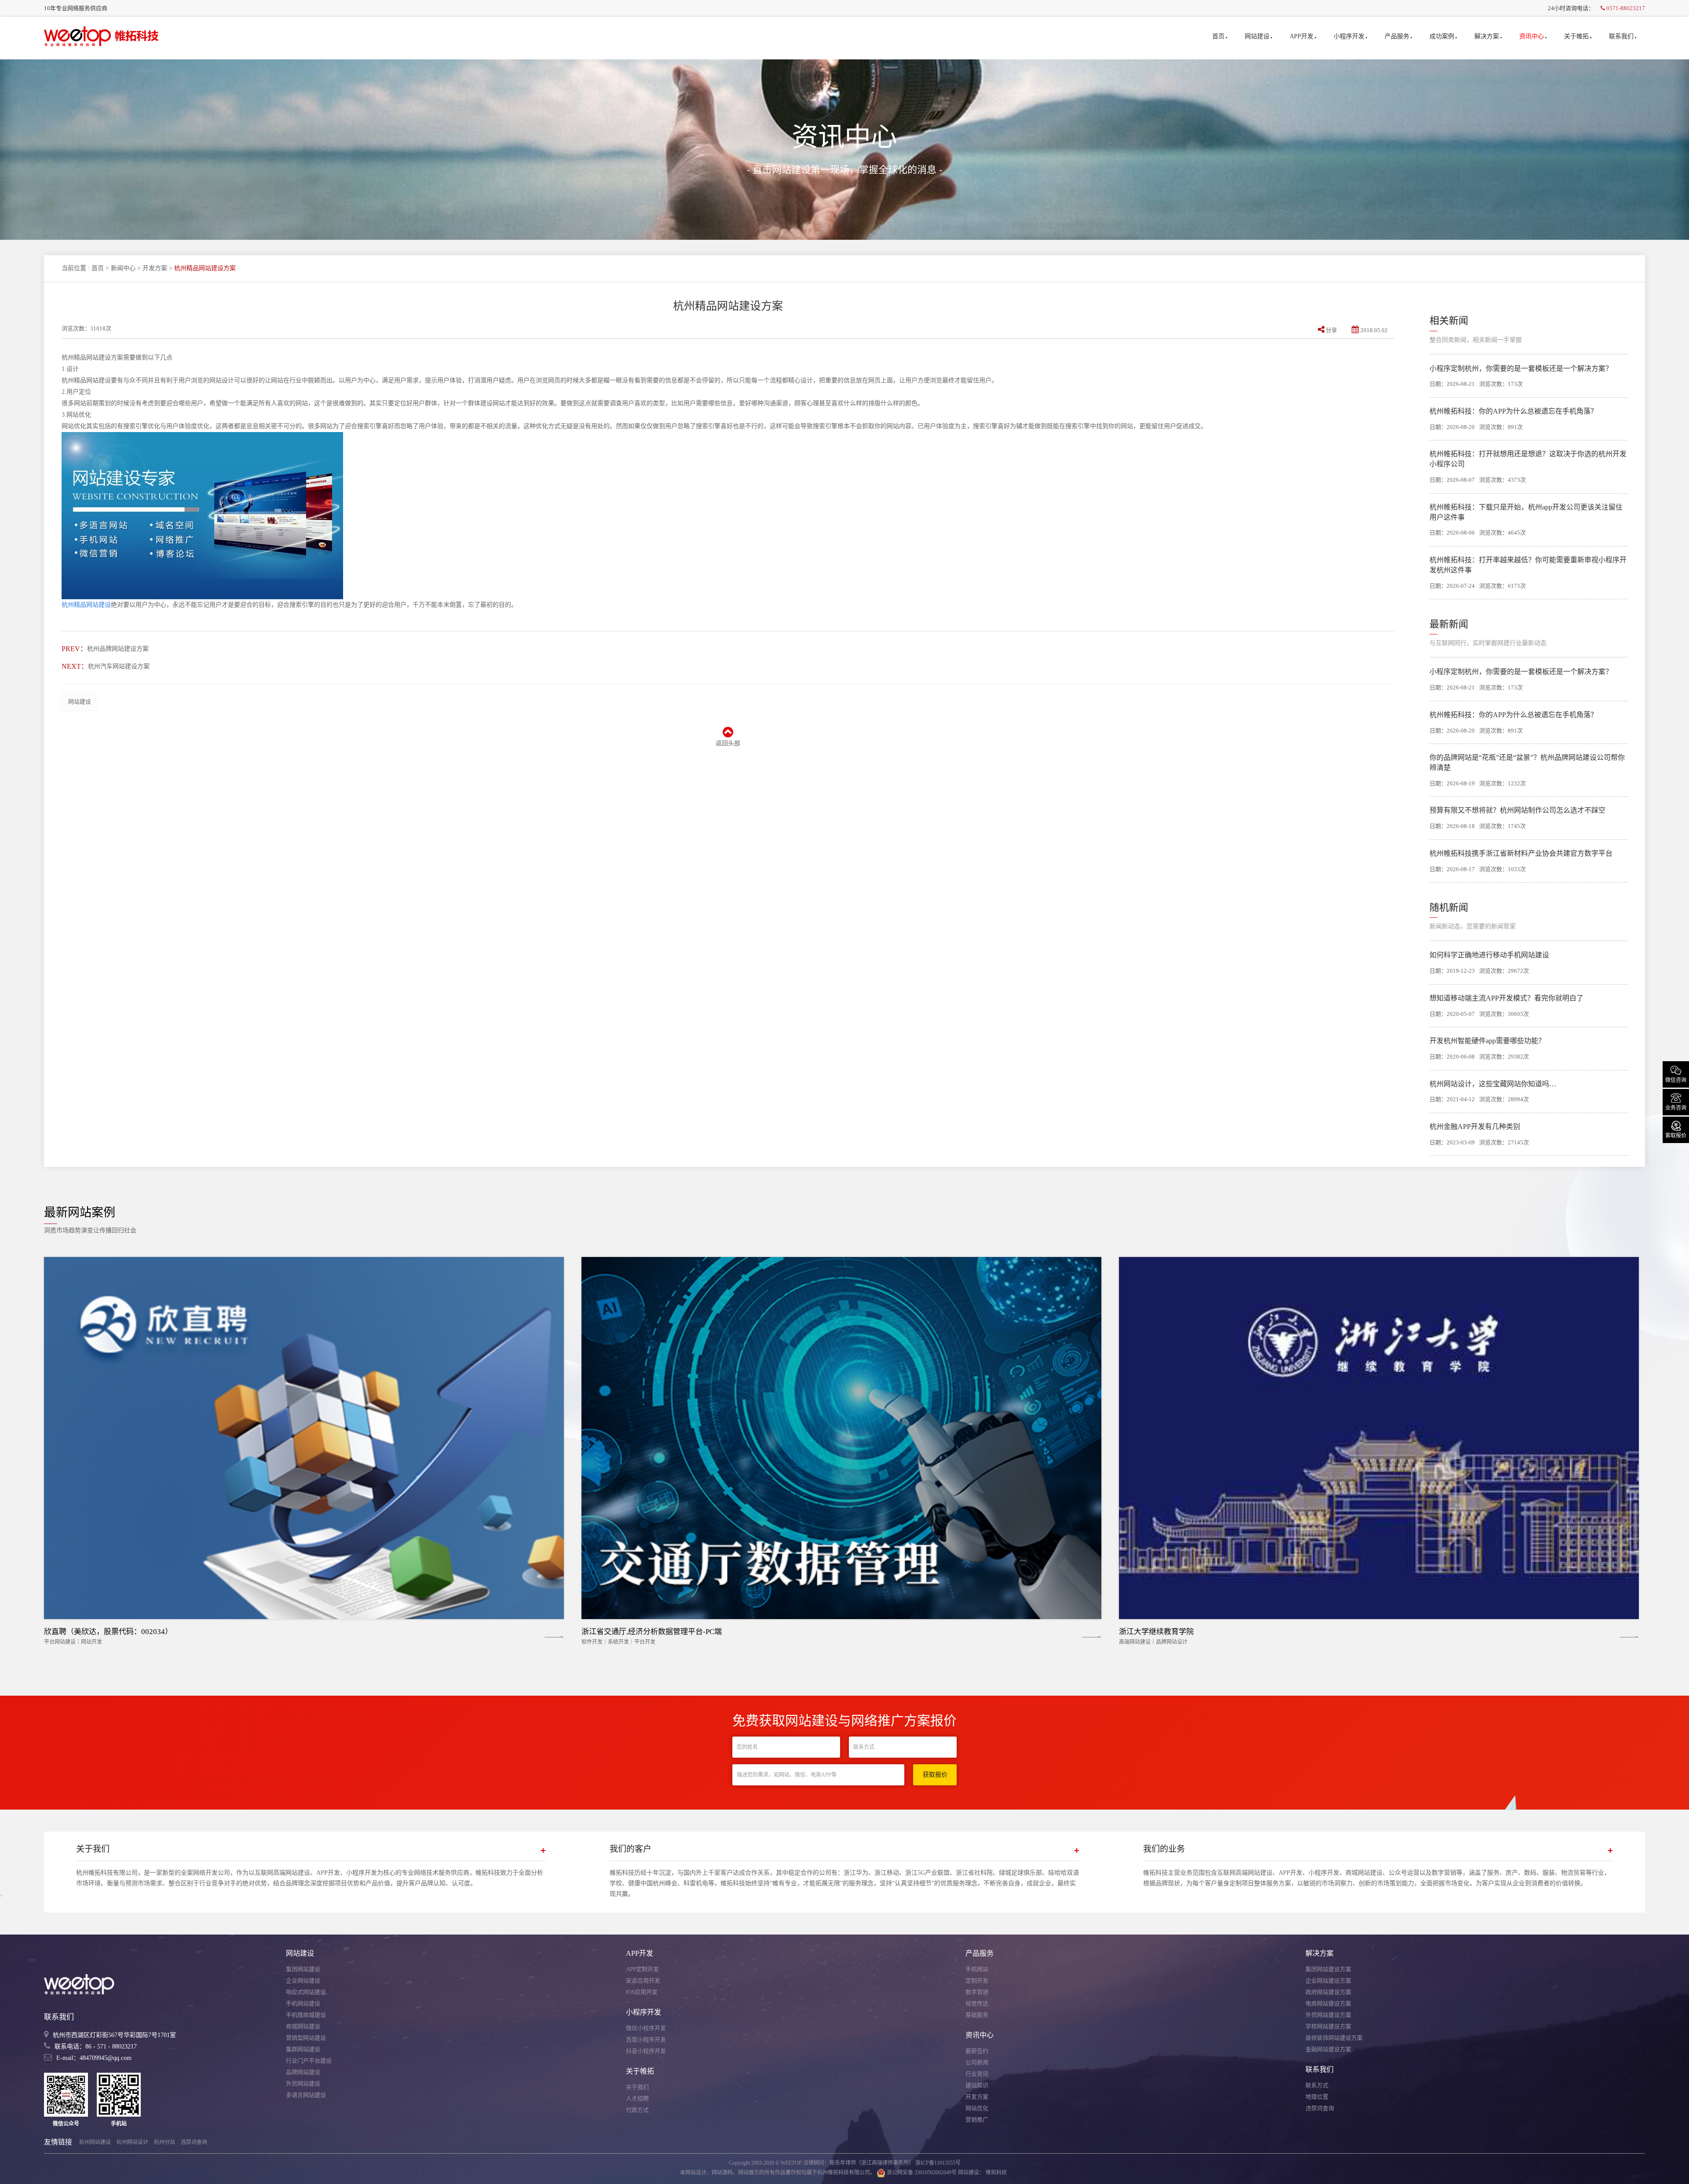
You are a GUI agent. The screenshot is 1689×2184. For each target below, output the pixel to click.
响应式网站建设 (306, 1992)
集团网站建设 (303, 1969)
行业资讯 (977, 2074)
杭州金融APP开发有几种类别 (1475, 1127)
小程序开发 (1349, 36)
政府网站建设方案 (1328, 1992)
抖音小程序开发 (646, 2051)
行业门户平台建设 (309, 2061)
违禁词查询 (1320, 2108)
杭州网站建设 (95, 2142)
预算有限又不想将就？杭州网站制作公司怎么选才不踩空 (1517, 810)
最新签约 (977, 2051)
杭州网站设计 (132, 2142)
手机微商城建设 (306, 2015)
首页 (1218, 36)
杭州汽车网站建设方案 (119, 666)
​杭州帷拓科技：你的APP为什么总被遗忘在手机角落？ (1514, 411)
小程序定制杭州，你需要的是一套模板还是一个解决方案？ (1521, 368)
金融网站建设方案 (1328, 2049)
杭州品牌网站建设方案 (118, 649)
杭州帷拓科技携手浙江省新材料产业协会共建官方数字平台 (1521, 853)
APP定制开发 (642, 1969)
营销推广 (977, 2120)
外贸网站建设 (303, 2083)
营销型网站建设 (306, 2038)
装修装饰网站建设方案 (1334, 2038)
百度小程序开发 (646, 2039)
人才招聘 (637, 2098)
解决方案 (1487, 36)
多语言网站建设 (306, 2095)
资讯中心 (1532, 36)
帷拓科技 (996, 2173)
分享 (1331, 330)
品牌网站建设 (303, 2072)
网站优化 (977, 2108)
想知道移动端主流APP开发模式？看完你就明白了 (1506, 998)
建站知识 (977, 2085)
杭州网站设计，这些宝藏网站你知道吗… (1493, 1084)
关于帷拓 (1576, 36)
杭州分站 (165, 2142)
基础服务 (977, 2015)
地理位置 (1317, 2097)
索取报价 (1676, 1129)
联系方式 (1317, 2085)
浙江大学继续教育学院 (1156, 1632)
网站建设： (971, 2173)
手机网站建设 (303, 2003)
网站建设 (1257, 36)
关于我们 (637, 2087)
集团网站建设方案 (1328, 1969)
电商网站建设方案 (1328, 2003)
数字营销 (977, 1992)
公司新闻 (977, 2062)
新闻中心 (123, 268)
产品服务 (1397, 36)
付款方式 (637, 2110)
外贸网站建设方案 (1328, 2015)
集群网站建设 (303, 2049)
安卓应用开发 (643, 1981)
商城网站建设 (303, 2026)
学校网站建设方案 (1328, 2026)
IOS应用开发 (642, 1992)
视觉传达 (977, 2003)
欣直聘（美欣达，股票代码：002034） (108, 1632)
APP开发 (1301, 36)
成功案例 (1442, 36)
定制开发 (977, 1981)
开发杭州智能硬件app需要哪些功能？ (1487, 1041)
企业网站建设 (303, 1981)
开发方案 (155, 268)
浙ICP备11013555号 (938, 2163)
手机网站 (977, 1969)
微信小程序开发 (646, 2028)
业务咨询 (1676, 1101)
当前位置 (74, 268)
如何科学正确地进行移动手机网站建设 (1489, 955)
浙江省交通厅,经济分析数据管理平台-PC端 (652, 1632)
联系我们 (1621, 36)
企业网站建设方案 (1328, 1981)
